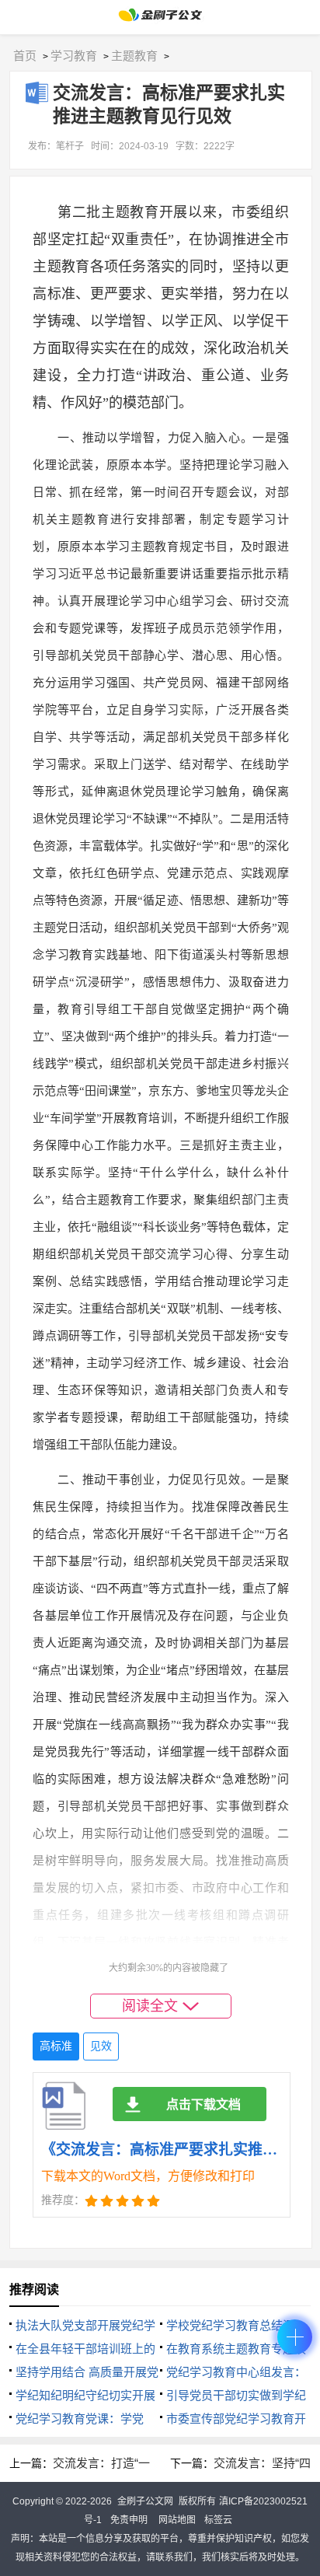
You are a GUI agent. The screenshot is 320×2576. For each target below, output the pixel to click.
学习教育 (74, 56)
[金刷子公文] (160, 19)
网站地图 (177, 2520)
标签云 (218, 2520)
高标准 (56, 2046)
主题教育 (134, 56)
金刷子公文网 (145, 2501)
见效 (101, 2046)
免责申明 (129, 2520)
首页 (25, 56)
